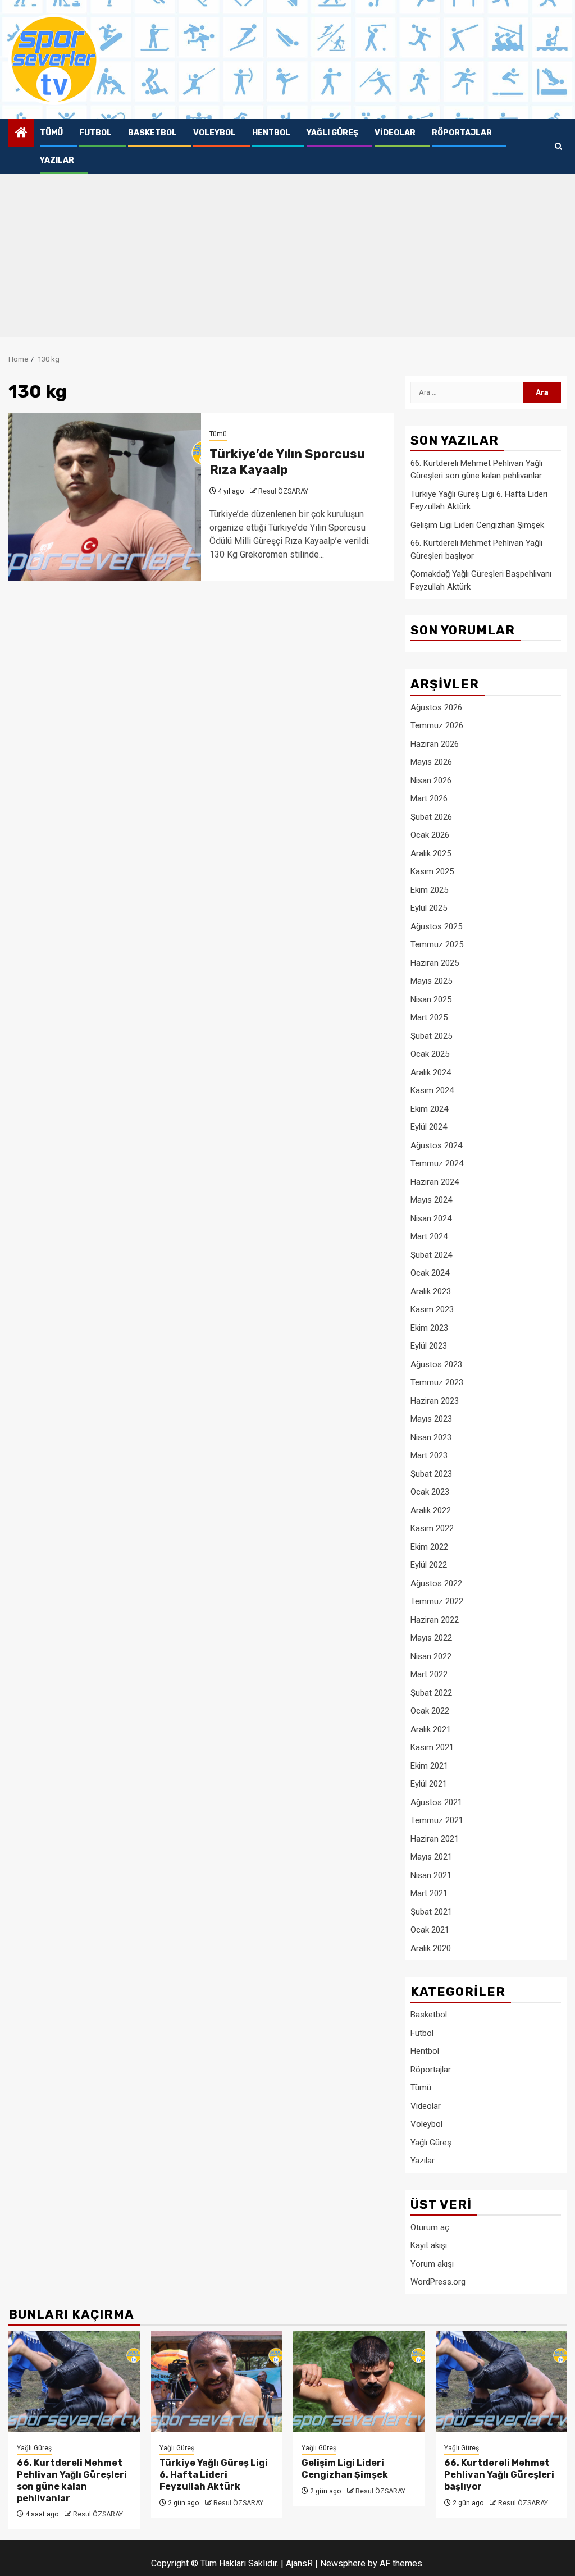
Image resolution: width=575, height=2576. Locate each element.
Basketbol (152, 133)
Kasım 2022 (432, 1528)
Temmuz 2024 (437, 1163)
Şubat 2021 (431, 1912)
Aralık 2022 (431, 1510)
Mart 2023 (429, 1455)
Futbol (95, 133)
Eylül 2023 (429, 1346)
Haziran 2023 (435, 1401)
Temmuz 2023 (437, 1382)
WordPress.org (438, 2282)
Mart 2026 (429, 798)
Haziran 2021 (435, 1839)
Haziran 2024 (435, 1182)
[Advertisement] (287, 258)
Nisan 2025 (431, 999)
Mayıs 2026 (431, 762)
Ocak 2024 (430, 1273)
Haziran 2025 (435, 963)
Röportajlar (462, 133)
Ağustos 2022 (436, 1583)
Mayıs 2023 (431, 1419)
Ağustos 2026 (436, 707)
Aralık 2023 (431, 1291)
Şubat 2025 (431, 1036)
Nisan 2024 (431, 1218)
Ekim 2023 (429, 1328)
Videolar (395, 133)
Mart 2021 (429, 1893)
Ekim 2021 (429, 1766)
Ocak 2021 (430, 1930)
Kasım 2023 (432, 1309)
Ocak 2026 (430, 835)
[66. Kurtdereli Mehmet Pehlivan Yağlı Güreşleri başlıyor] (501, 2382)
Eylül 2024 (429, 1127)
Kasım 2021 (432, 1747)
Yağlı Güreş (332, 133)
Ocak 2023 (430, 1492)
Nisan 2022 (431, 1656)
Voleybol (215, 133)
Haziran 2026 (435, 744)
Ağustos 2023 (436, 1364)
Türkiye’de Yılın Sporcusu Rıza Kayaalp (287, 462)
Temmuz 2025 (437, 944)
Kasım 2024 (432, 1090)
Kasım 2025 (432, 871)
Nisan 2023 (431, 1437)
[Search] (558, 147)
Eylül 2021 (429, 1784)
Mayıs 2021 (431, 1857)
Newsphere (343, 2563)
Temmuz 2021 (437, 1820)
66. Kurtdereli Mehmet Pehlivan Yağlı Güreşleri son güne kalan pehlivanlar (72, 2480)
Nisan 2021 (431, 1875)
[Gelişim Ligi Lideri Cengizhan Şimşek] (359, 2382)
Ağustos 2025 (436, 926)
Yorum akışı (432, 2264)
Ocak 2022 (430, 1711)
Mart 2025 (429, 1017)
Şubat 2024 (431, 1255)
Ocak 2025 (430, 1054)
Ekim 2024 (429, 1109)
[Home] (21, 134)
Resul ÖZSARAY (283, 491)
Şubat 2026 (431, 817)
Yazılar (57, 160)
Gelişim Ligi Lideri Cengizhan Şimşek (477, 525)
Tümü (51, 133)
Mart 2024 (429, 1236)
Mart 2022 (429, 1674)
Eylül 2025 (429, 908)
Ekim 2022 (429, 1547)
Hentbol (271, 133)
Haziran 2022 (435, 1620)
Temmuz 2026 (437, 725)
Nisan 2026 (431, 780)
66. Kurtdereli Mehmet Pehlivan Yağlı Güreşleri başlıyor (499, 2475)
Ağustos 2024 (436, 1145)
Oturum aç (430, 2227)
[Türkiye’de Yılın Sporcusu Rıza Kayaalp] (105, 497)
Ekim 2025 (429, 890)
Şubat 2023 (431, 1474)
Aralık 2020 (431, 1948)
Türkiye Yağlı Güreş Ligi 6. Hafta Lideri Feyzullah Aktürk (214, 2475)
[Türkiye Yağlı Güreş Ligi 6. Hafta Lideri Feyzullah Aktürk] (217, 2382)
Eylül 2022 (429, 1565)
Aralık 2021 (431, 1729)
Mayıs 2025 (431, 981)
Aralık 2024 (431, 1072)
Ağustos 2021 (436, 1802)
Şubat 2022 (431, 1693)
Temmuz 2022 (437, 1601)
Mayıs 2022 (431, 1638)
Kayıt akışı (429, 2245)
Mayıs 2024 (431, 1200)
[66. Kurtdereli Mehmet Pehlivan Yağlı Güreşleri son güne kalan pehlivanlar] (74, 2382)
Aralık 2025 (431, 853)
